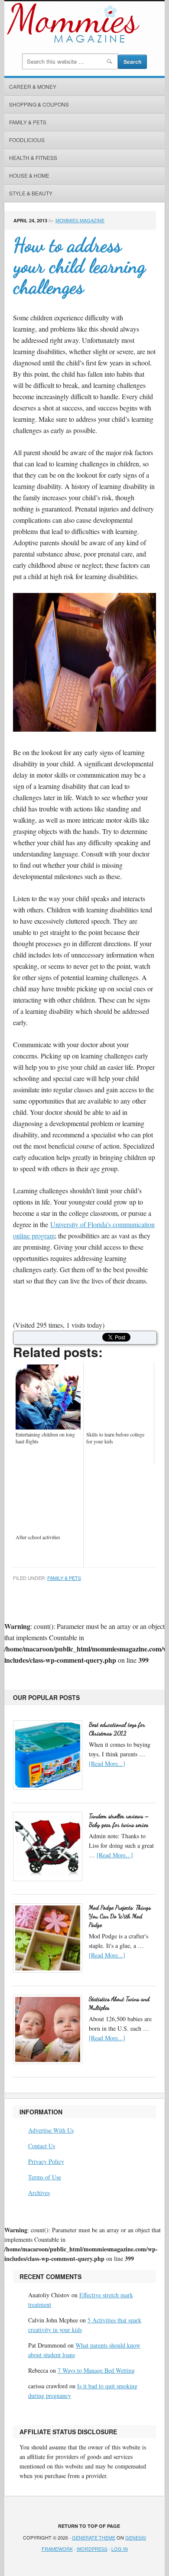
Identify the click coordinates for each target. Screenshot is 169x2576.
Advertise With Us (51, 2130)
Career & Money (33, 86)
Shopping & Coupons (39, 104)
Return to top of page (89, 2526)
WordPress (92, 2549)
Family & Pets (28, 122)
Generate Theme (94, 2537)
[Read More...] (107, 1763)
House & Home (29, 175)
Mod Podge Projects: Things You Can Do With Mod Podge (120, 1916)
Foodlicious (27, 140)
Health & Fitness (33, 158)
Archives (39, 2193)
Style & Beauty (31, 193)
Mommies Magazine (80, 220)
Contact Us (42, 2146)
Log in (120, 2549)
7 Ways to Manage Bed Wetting (96, 2370)
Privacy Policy (46, 2161)
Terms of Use (45, 2177)
